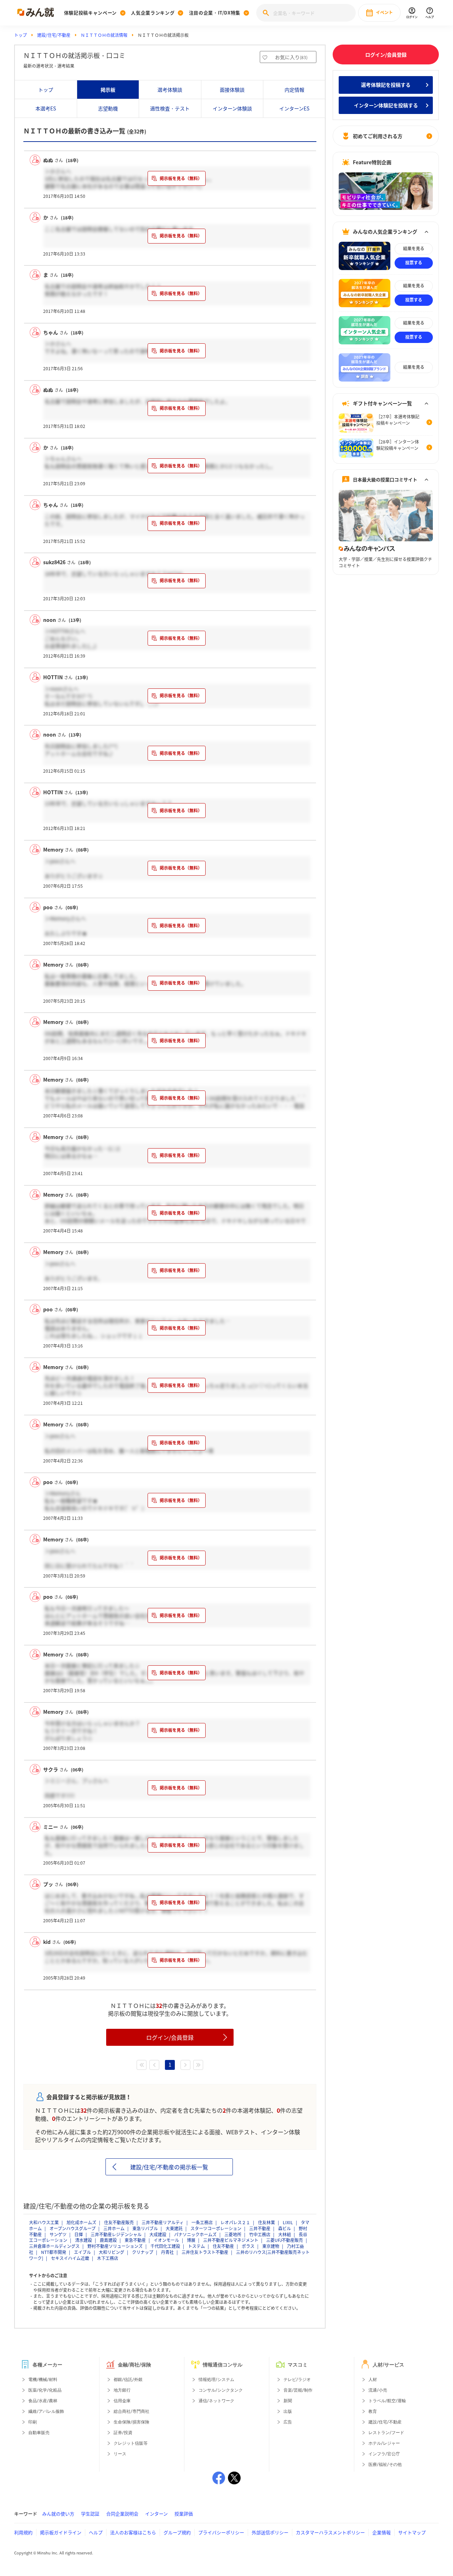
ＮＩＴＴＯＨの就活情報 (104, 35)
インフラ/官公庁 (384, 2454)
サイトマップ (412, 2532)
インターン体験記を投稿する (386, 105)
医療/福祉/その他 (385, 2465)
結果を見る (414, 248)
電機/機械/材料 (43, 2380)
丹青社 (167, 2252)
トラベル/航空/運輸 (387, 2401)
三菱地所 (233, 2234)
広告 (288, 2422)
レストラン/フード (386, 2433)
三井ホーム (114, 2228)
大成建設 (158, 2234)
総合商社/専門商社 (131, 2411)
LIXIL (288, 2222)
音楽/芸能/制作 (298, 2390)
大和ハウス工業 (44, 2222)
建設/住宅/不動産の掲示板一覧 (169, 2167)
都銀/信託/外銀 (128, 2380)
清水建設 (84, 2240)
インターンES (294, 108)
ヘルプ (96, 2532)
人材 (373, 2380)
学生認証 (90, 2514)
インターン (156, 2514)
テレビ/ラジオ (297, 2380)
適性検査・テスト (170, 108)
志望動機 (108, 108)
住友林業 (266, 2222)
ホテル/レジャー (384, 2443)
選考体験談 (170, 90)
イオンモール (166, 2240)
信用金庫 (122, 2401)
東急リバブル (145, 2228)
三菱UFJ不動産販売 (285, 2240)
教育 (373, 2411)
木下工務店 (108, 2258)
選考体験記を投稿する (386, 85)
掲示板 (108, 90)
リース (120, 2454)
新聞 (288, 2401)
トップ (21, 35)
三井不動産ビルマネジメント (231, 2240)
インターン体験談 (232, 108)
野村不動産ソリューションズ (115, 2246)
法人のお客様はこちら (133, 2532)
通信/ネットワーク (216, 2401)
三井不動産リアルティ (163, 2222)
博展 (191, 2240)
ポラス (248, 2246)
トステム (196, 2246)
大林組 (285, 2234)
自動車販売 (39, 2433)
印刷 (33, 2422)
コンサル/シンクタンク (221, 2390)
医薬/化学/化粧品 (45, 2390)
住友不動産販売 (119, 2222)
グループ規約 (177, 2532)
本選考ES (46, 108)
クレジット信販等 (131, 2443)
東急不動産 (135, 2240)
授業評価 (184, 2514)
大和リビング (111, 2252)
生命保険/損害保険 (131, 2422)
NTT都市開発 (54, 2252)
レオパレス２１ (235, 2222)
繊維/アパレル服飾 (46, 2411)
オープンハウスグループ (73, 2228)
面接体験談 (232, 90)
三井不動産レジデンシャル (116, 2234)
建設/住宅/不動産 (54, 35)
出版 (288, 2411)
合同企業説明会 (122, 2514)
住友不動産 (223, 2246)
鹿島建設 (108, 2240)
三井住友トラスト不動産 (205, 2252)
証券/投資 (123, 2433)
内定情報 (294, 90)
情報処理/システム (216, 2380)
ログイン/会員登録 (170, 2037)
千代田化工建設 (165, 2246)
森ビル (285, 2228)
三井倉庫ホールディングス (54, 2246)
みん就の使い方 (58, 2514)
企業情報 (382, 2532)
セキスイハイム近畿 (70, 2258)
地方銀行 (122, 2390)
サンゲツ (58, 2234)
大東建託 (174, 2228)
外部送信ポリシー (270, 2532)
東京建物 (271, 2246)
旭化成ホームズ (81, 2222)
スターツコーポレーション (216, 2228)
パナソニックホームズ (195, 2234)
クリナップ (143, 2252)
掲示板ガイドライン (61, 2532)
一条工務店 (202, 2222)
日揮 (79, 2234)
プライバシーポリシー (221, 2532)
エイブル (82, 2252)
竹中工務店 (260, 2234)
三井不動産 (260, 2228)
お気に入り (291, 57)
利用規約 (23, 2532)
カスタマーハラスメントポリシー (330, 2532)
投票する (414, 263)
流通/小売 (378, 2390)
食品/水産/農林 (43, 2401)
